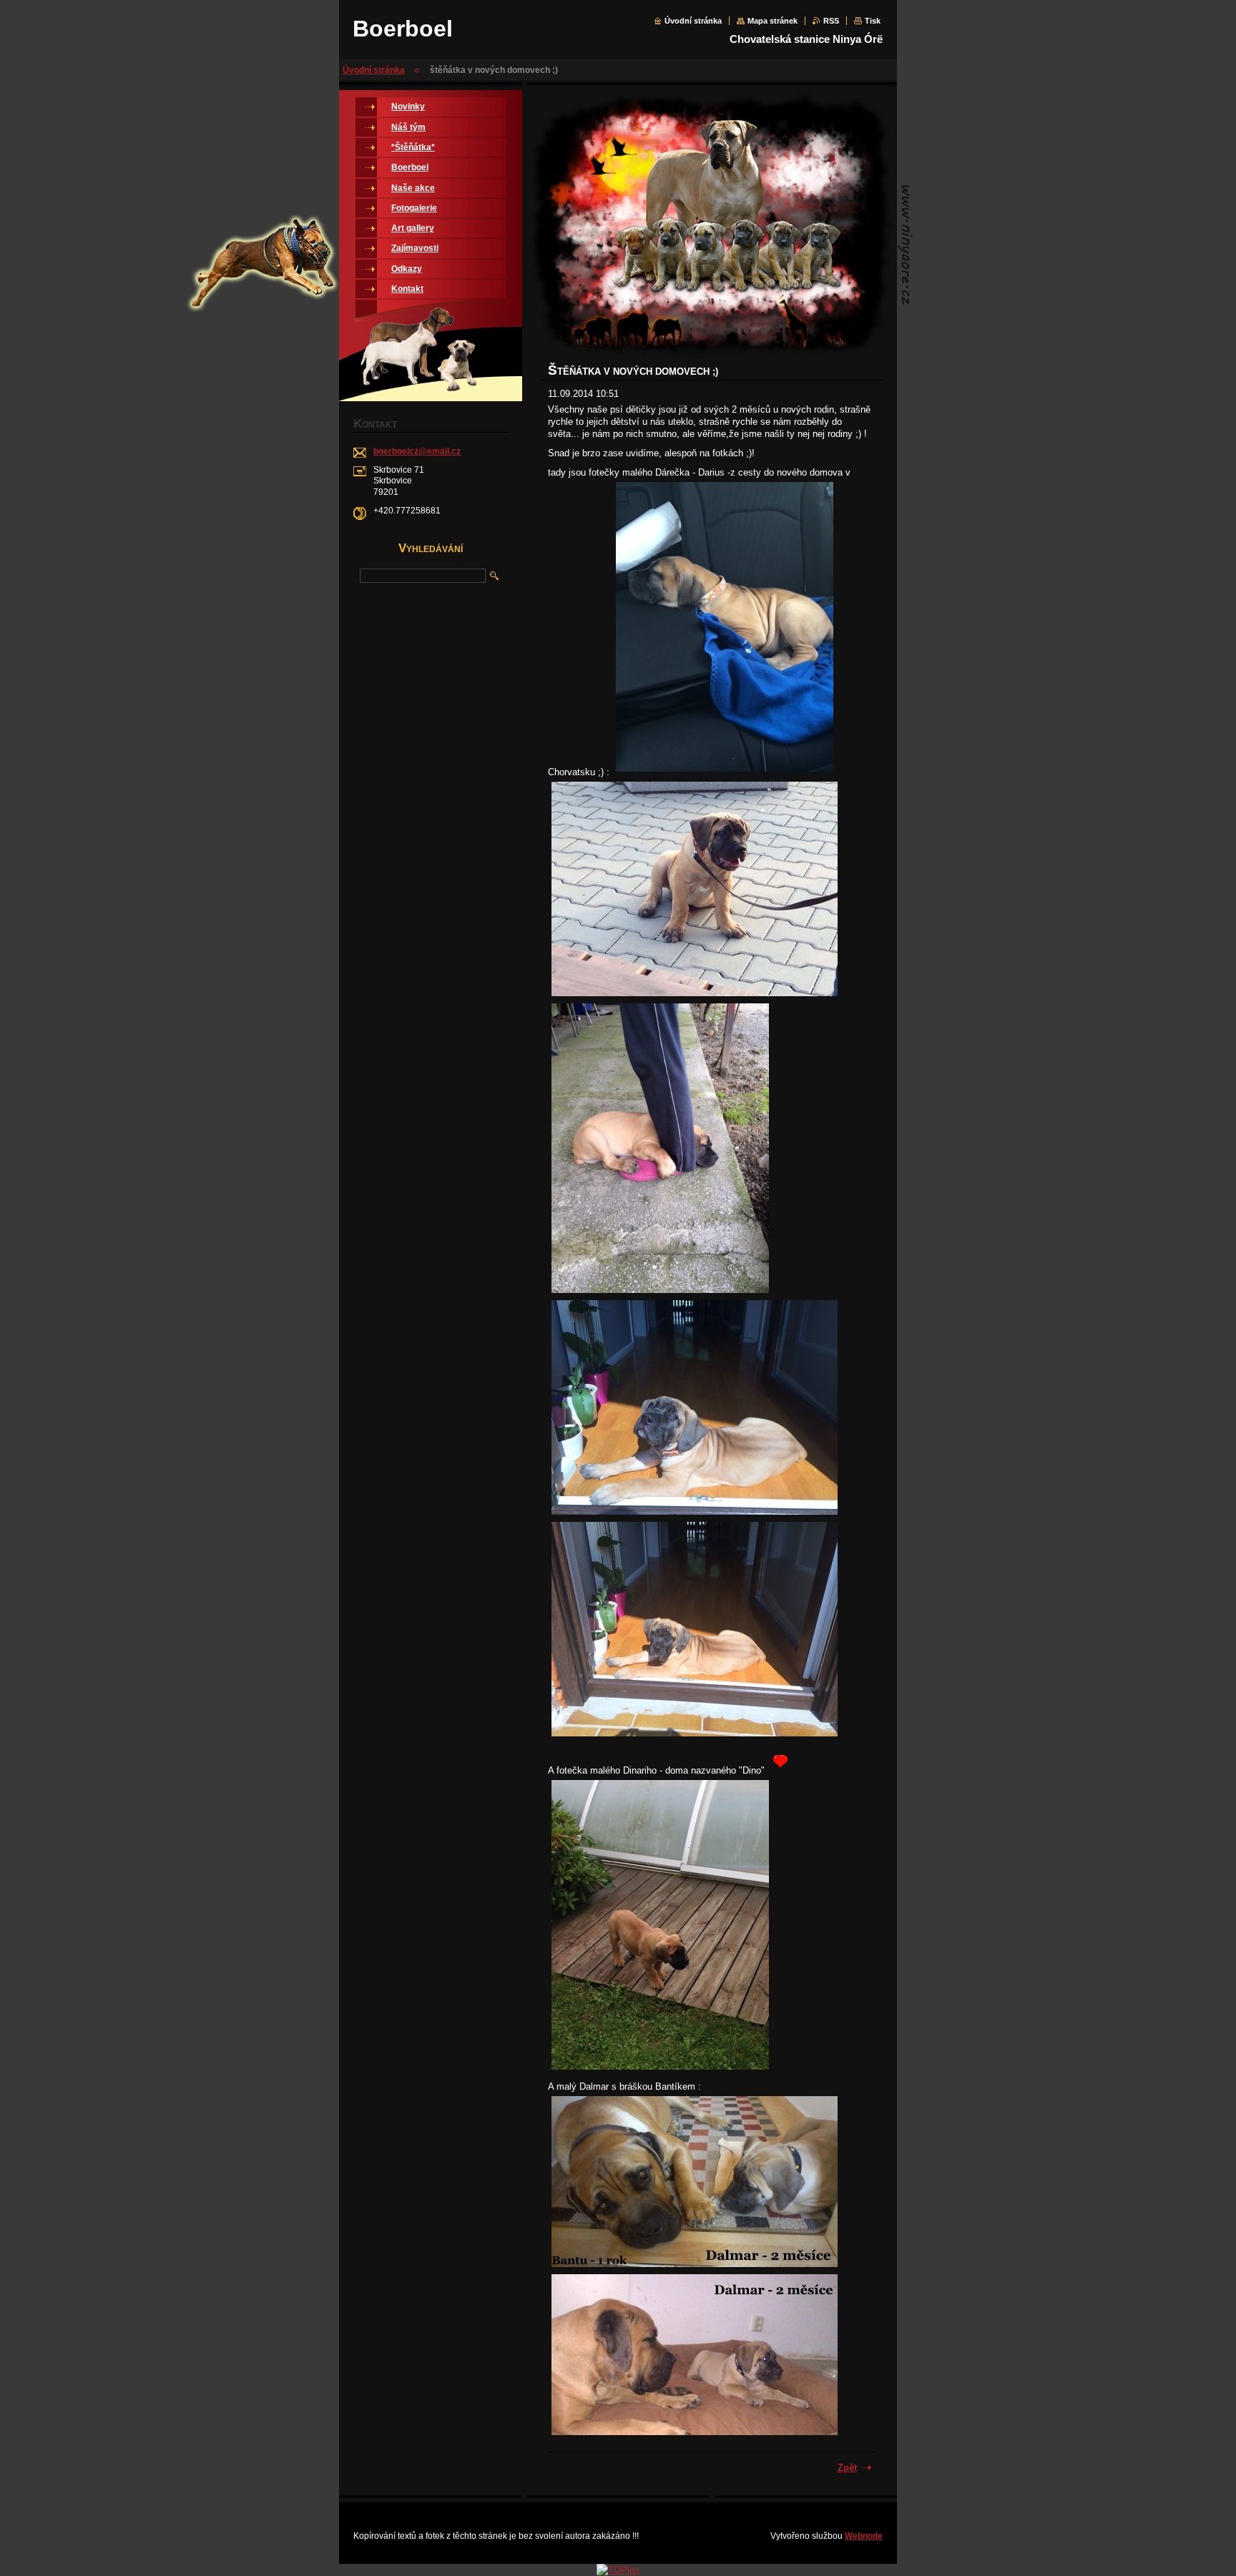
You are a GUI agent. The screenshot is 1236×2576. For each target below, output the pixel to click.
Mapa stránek (772, 21)
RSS (831, 21)
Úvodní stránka (693, 21)
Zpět (847, 2468)
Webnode (864, 2536)
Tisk (873, 21)
